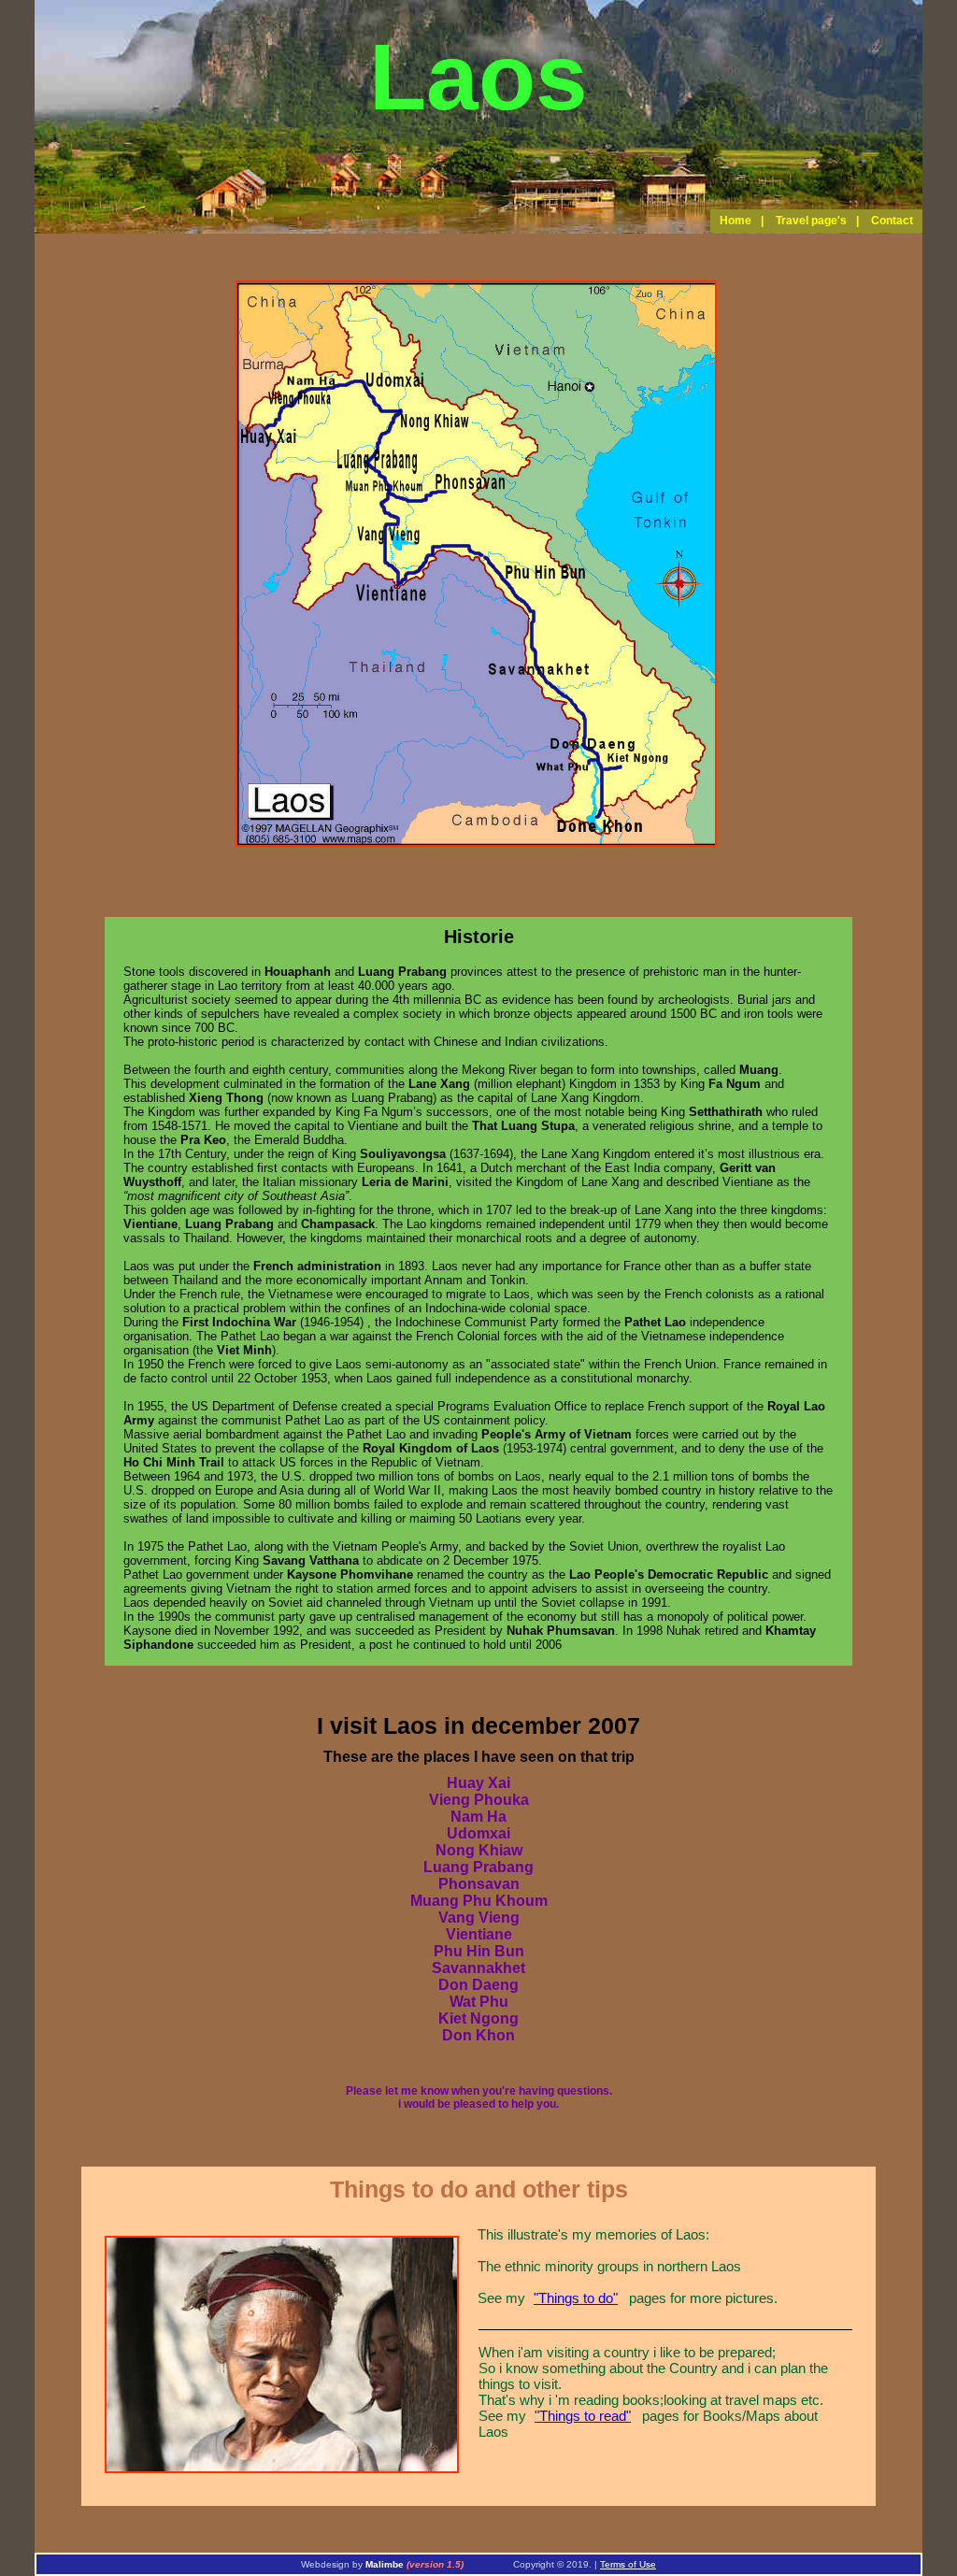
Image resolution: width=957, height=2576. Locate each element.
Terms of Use (628, 2564)
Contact (892, 221)
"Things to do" (576, 2298)
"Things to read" (583, 2416)
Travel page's (811, 221)
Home (736, 221)
